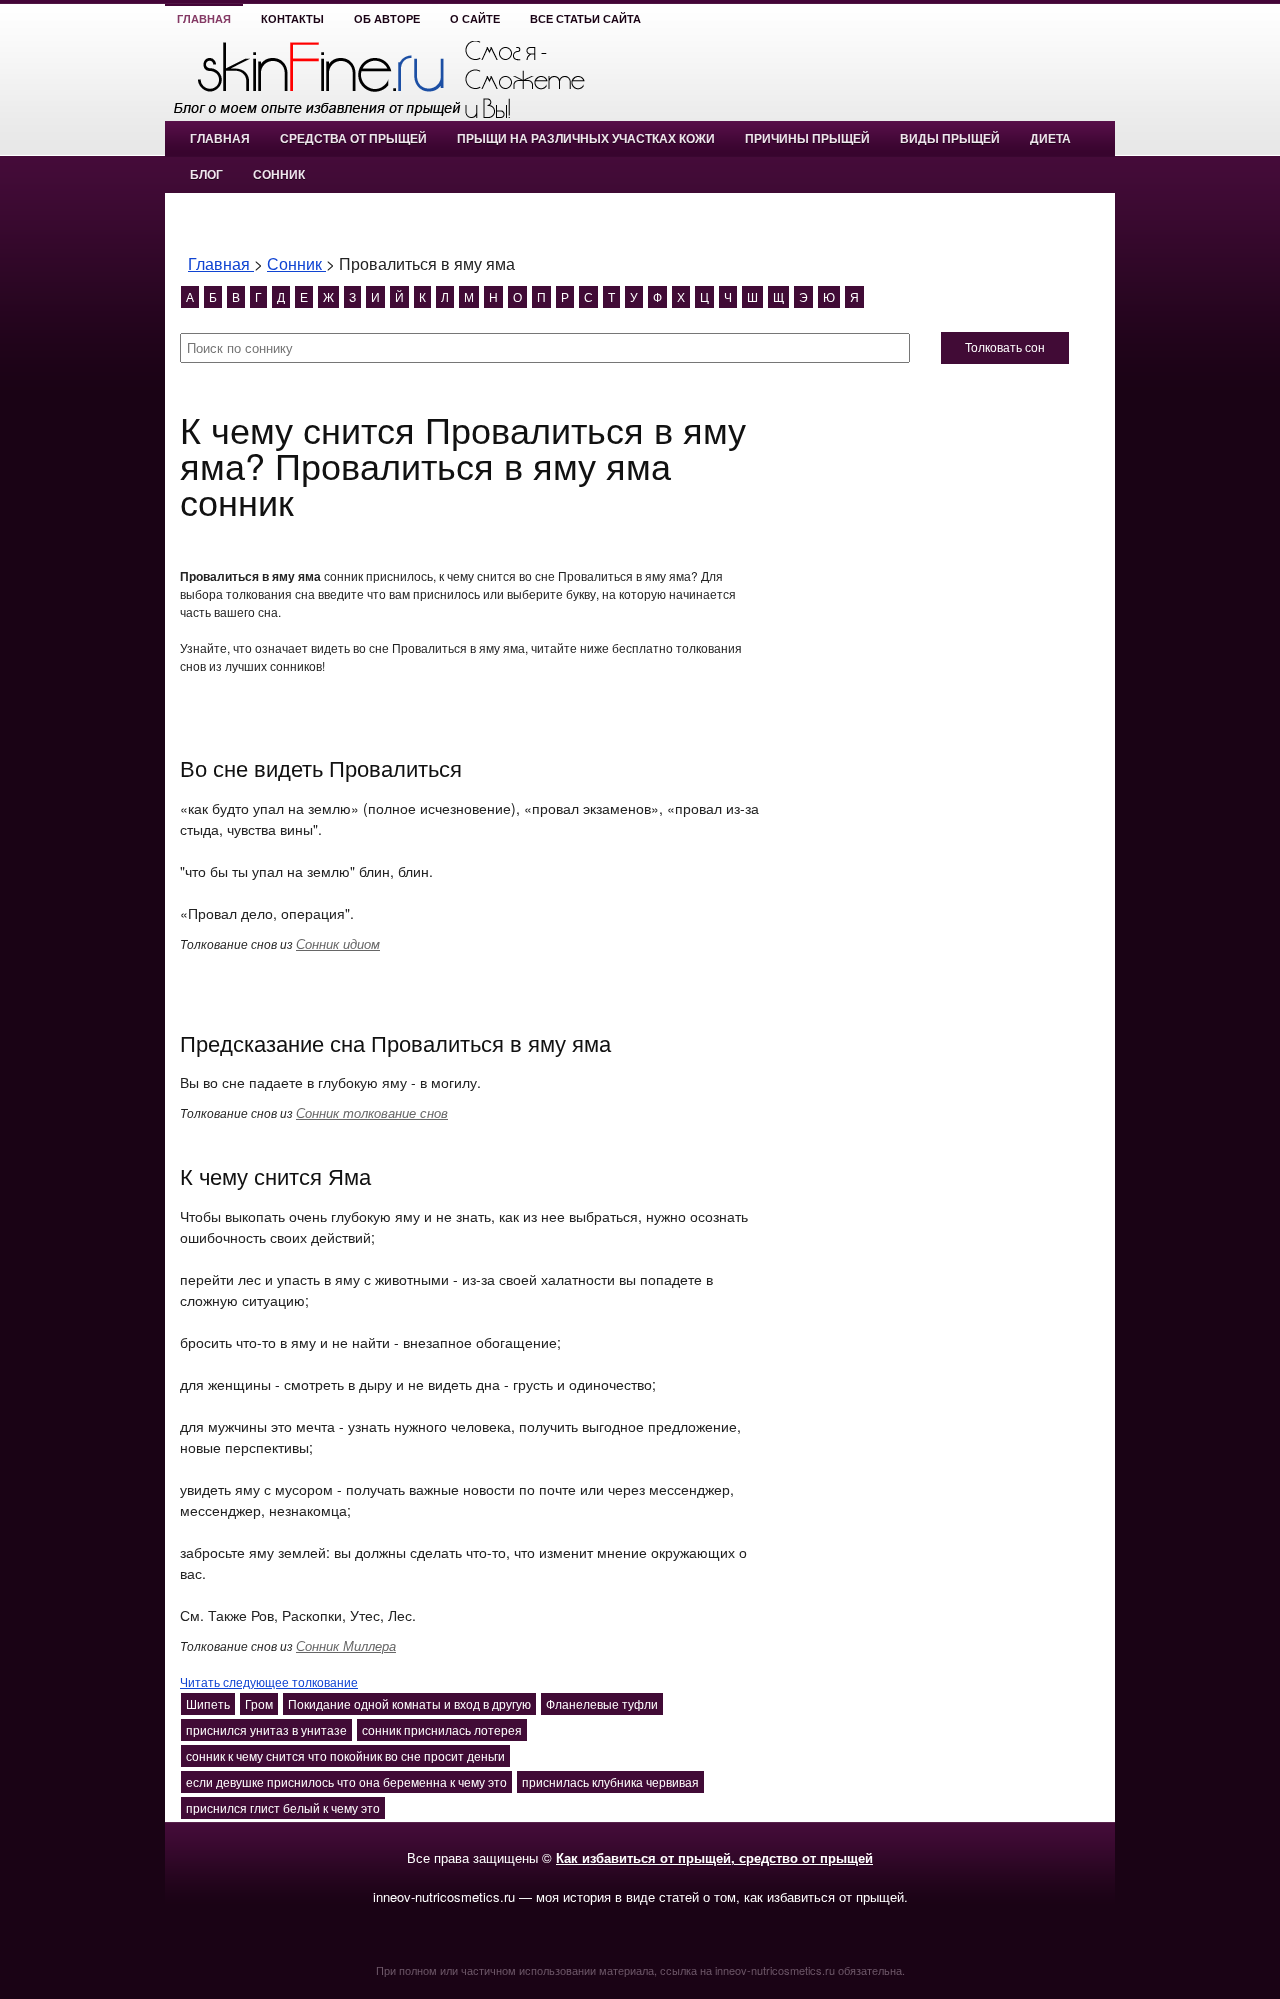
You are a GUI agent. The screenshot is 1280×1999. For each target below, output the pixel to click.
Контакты (292, 19)
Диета (1050, 139)
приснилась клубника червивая (610, 1781)
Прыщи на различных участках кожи (586, 139)
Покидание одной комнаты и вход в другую (409, 1703)
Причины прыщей (807, 139)
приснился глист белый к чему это (283, 1807)
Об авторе (387, 19)
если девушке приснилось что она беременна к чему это (346, 1781)
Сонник (279, 175)
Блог (206, 175)
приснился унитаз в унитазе (266, 1729)
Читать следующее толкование (269, 1681)
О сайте (475, 19)
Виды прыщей (950, 139)
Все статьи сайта (585, 19)
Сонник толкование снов (372, 1112)
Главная (204, 19)
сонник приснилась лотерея (442, 1729)
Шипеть (208, 1703)
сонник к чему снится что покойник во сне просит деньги (345, 1755)
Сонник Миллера (346, 1645)
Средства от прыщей (353, 139)
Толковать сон (1005, 348)
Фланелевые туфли (602, 1703)
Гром (259, 1703)
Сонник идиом (338, 943)
